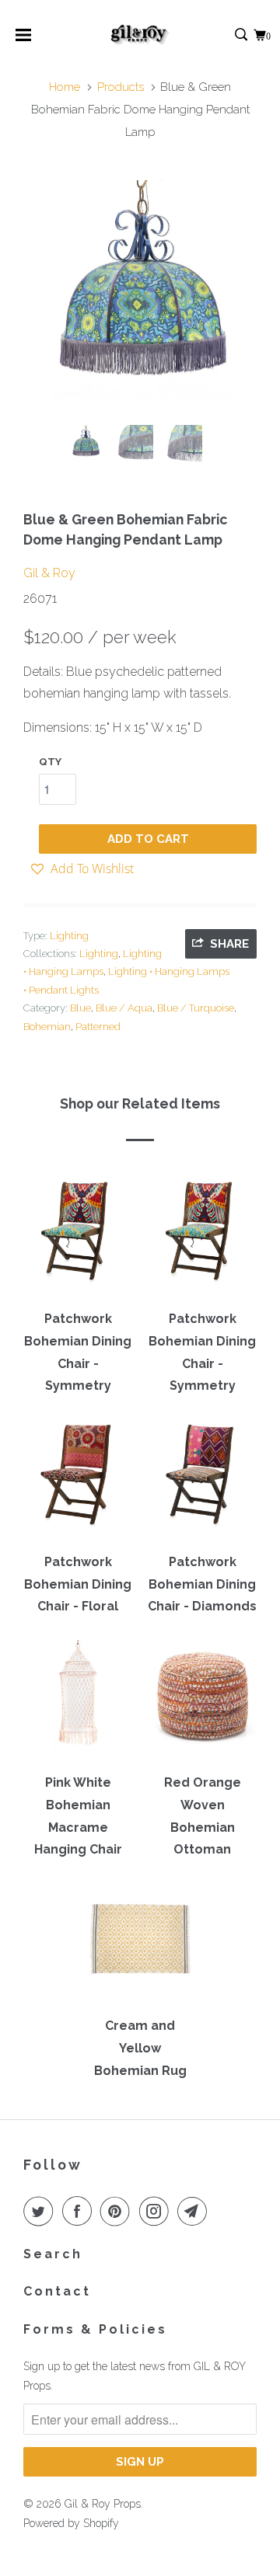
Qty (50, 762)
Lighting (69, 936)
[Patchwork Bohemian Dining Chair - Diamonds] (202, 1481)
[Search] (242, 35)
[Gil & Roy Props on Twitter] (41, 2211)
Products (121, 87)
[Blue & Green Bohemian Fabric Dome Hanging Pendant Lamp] (140, 297)
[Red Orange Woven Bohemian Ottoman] (202, 1701)
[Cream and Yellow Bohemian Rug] (140, 1944)
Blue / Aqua (124, 1008)
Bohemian (47, 1027)
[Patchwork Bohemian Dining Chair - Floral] (78, 1481)
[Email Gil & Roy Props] (195, 2211)
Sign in (224, 35)
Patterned (98, 1027)
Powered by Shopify (71, 2523)
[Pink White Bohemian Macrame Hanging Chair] (78, 1701)
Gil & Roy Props (103, 2504)
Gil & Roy (49, 573)
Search (53, 2254)
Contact (57, 2291)
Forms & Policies (95, 2329)
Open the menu (23, 40)
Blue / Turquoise (196, 1008)
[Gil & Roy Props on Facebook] (80, 2211)
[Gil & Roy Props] (140, 35)
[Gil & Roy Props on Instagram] (157, 2211)
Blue (80, 1008)
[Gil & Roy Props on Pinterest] (118, 2211)
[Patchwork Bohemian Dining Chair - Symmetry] (78, 1238)
